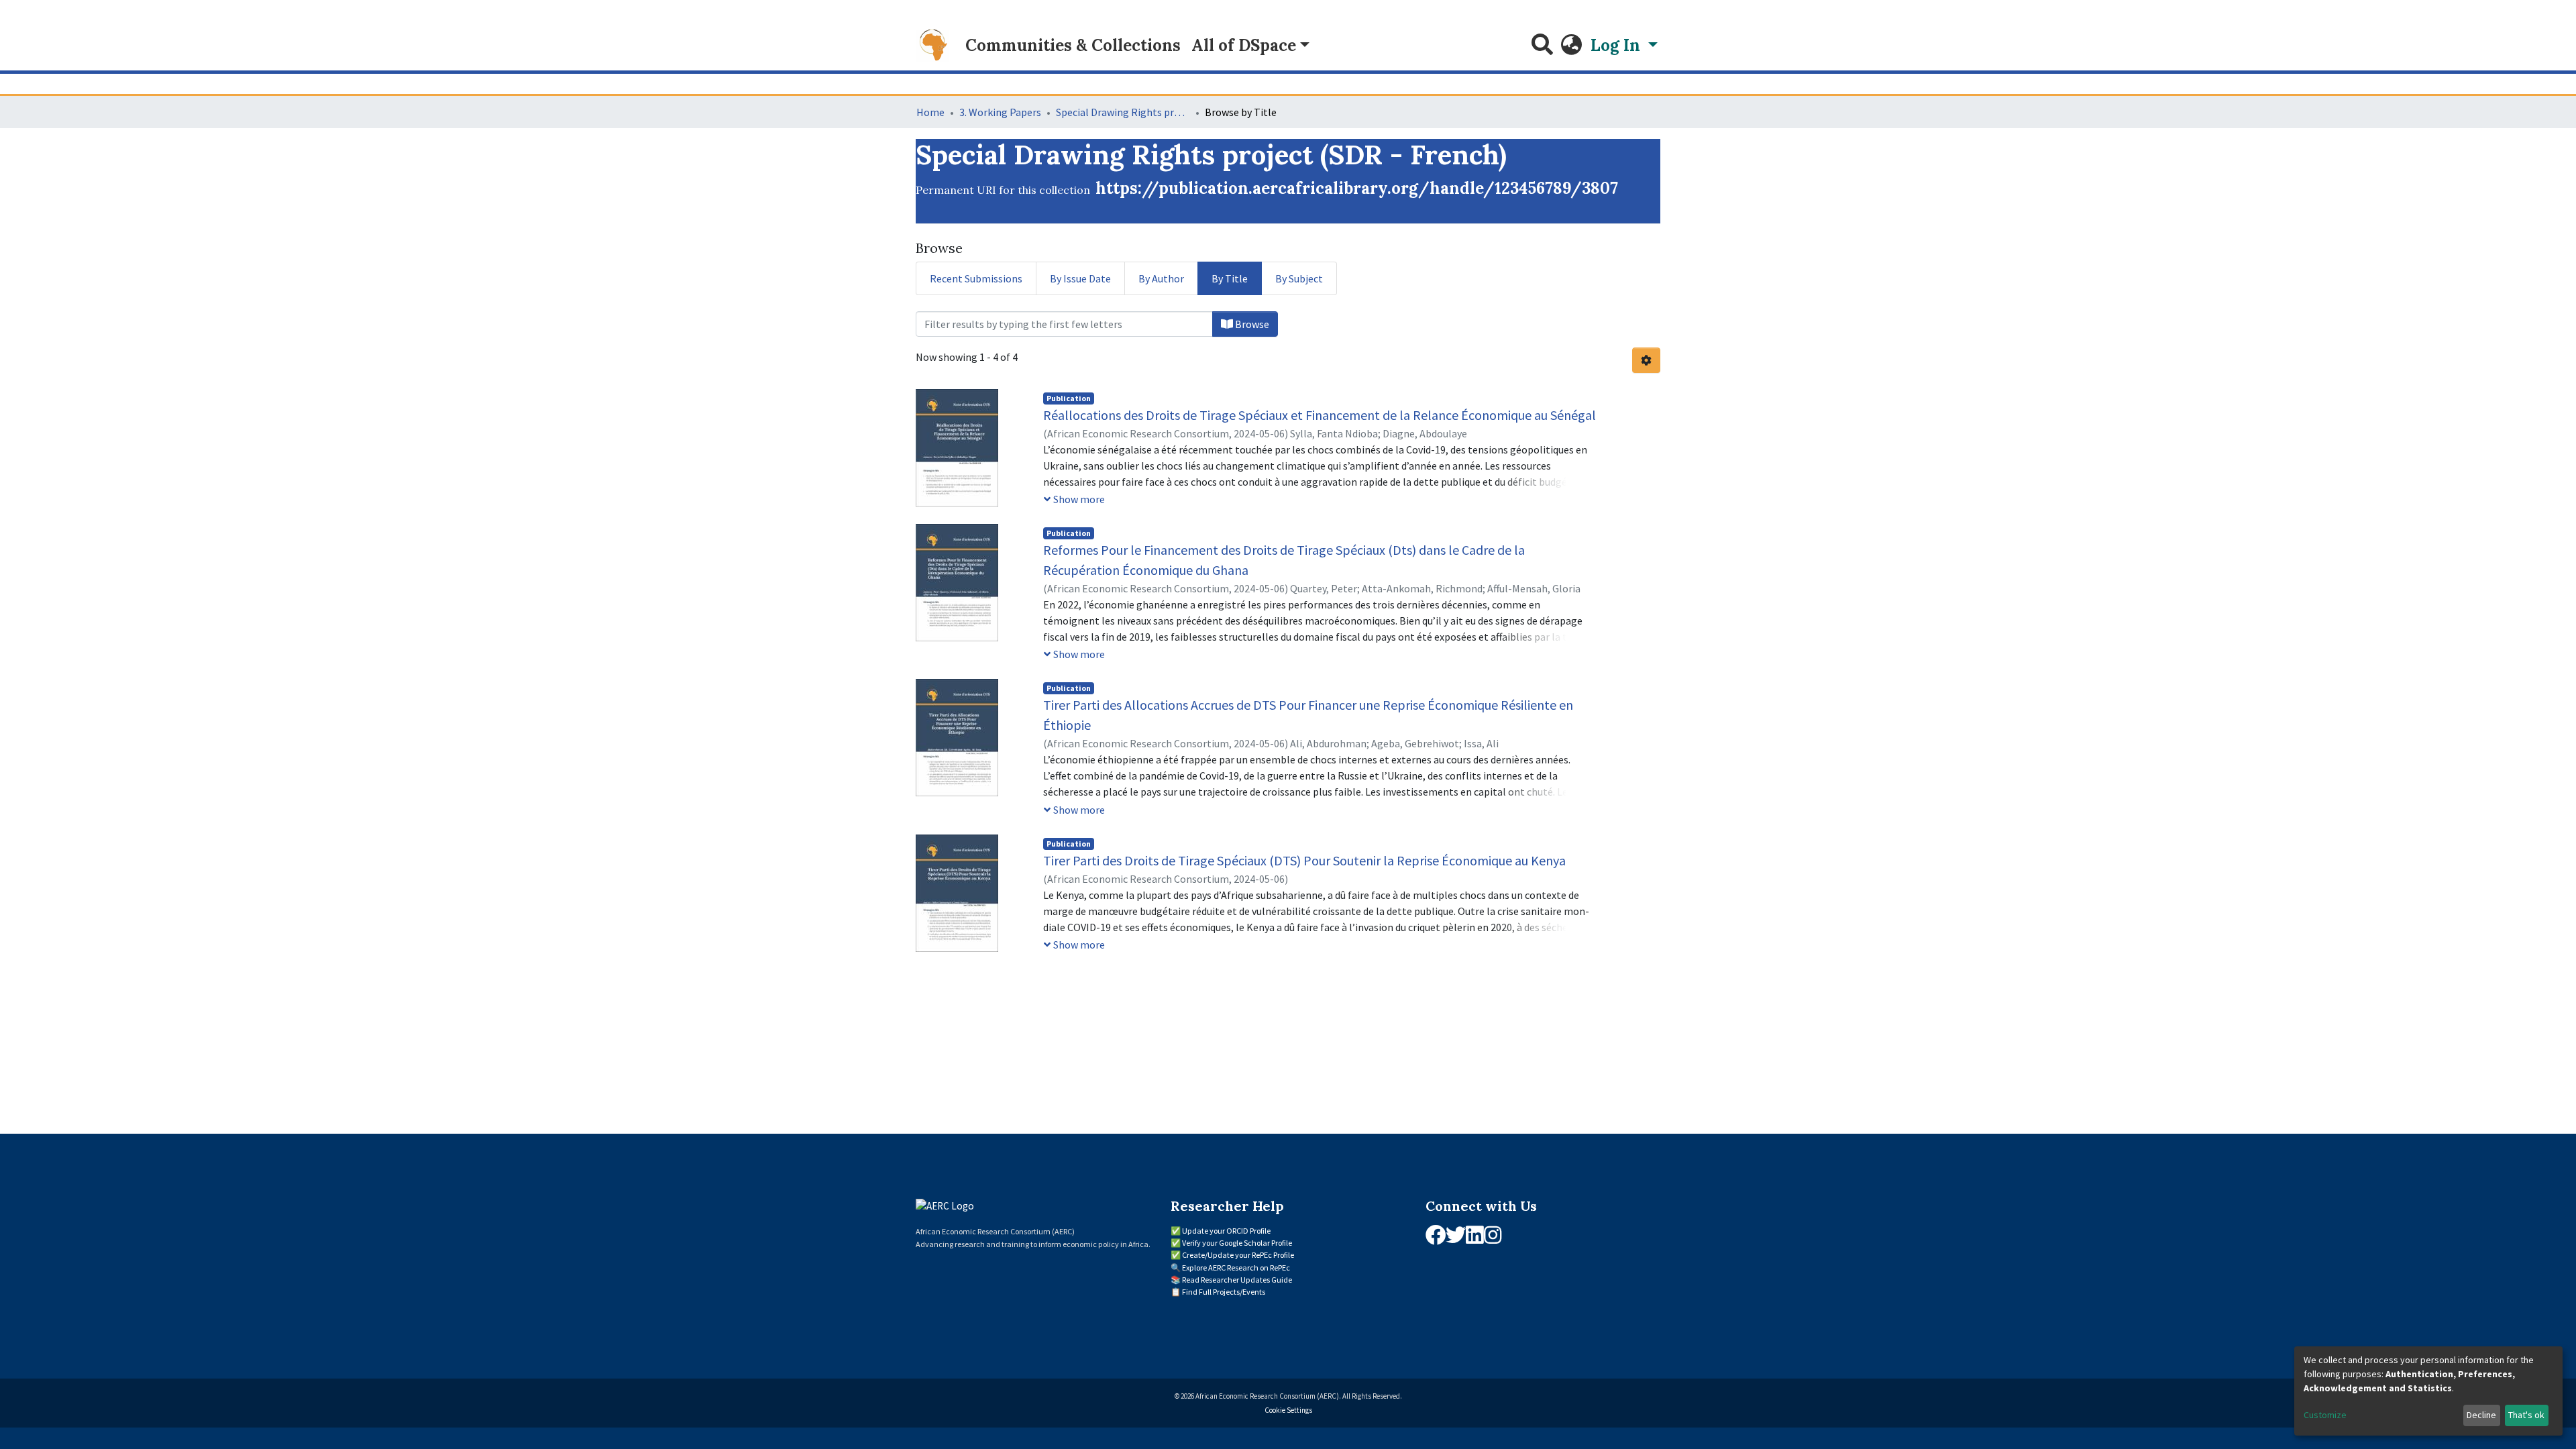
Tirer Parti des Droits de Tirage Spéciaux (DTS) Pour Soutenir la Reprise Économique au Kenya (1304, 860)
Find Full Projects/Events (1224, 1292)
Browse (1251, 324)
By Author (1161, 278)
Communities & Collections (1073, 45)
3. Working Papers (1000, 112)
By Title (1230, 278)
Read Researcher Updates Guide (1237, 1280)
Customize (2325, 1415)
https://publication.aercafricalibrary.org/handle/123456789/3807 (1357, 188)
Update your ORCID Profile (1226, 1231)
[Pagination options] (1646, 360)
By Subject (1299, 278)
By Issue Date (1080, 278)
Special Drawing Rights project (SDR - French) (1123, 112)
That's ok (2526, 1415)
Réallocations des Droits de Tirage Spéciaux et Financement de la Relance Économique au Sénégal (1320, 415)
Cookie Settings (1288, 1410)
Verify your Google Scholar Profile (1237, 1243)
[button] (1572, 46)
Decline (2481, 1415)
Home (930, 112)
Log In (1617, 45)
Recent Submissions (976, 278)
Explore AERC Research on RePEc (1236, 1268)
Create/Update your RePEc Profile (1238, 1255)
